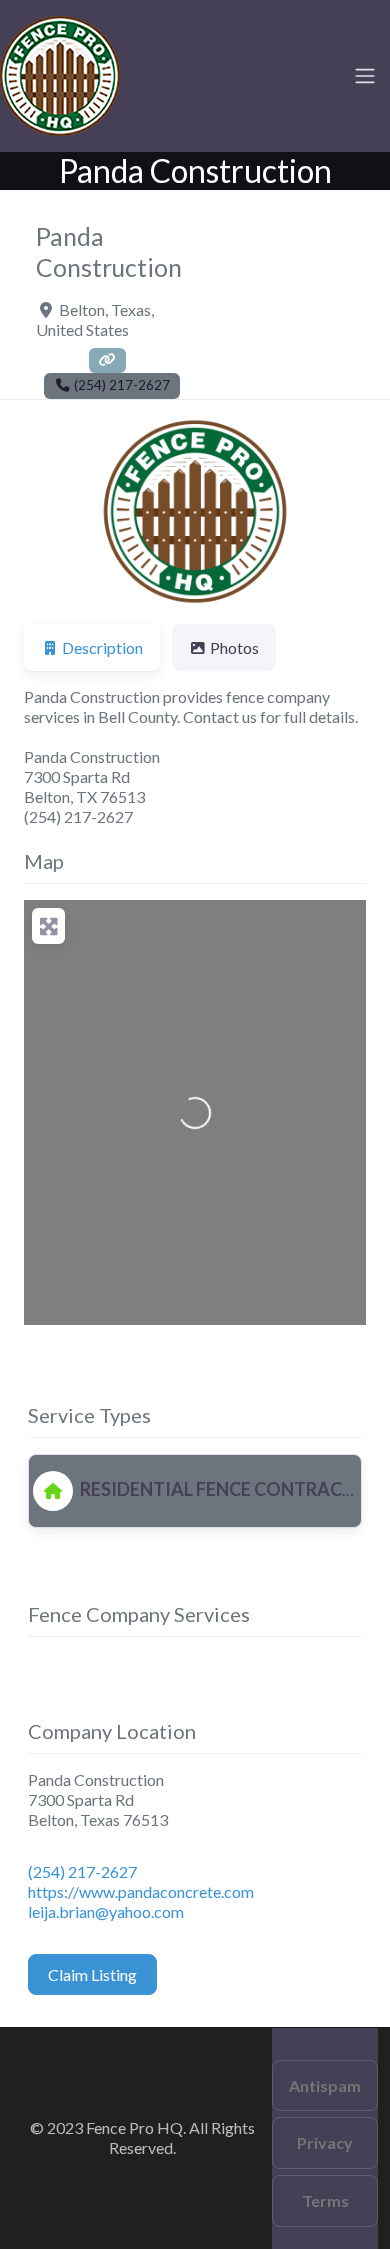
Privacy (325, 2142)
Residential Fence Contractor (228, 1489)
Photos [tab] (234, 647)
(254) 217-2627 (82, 1871)
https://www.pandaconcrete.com (141, 1891)
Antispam (325, 2085)
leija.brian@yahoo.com (106, 1911)
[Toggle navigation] (365, 76)
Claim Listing (92, 1974)
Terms (325, 2200)
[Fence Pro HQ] (60, 73)
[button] (49, 512)
